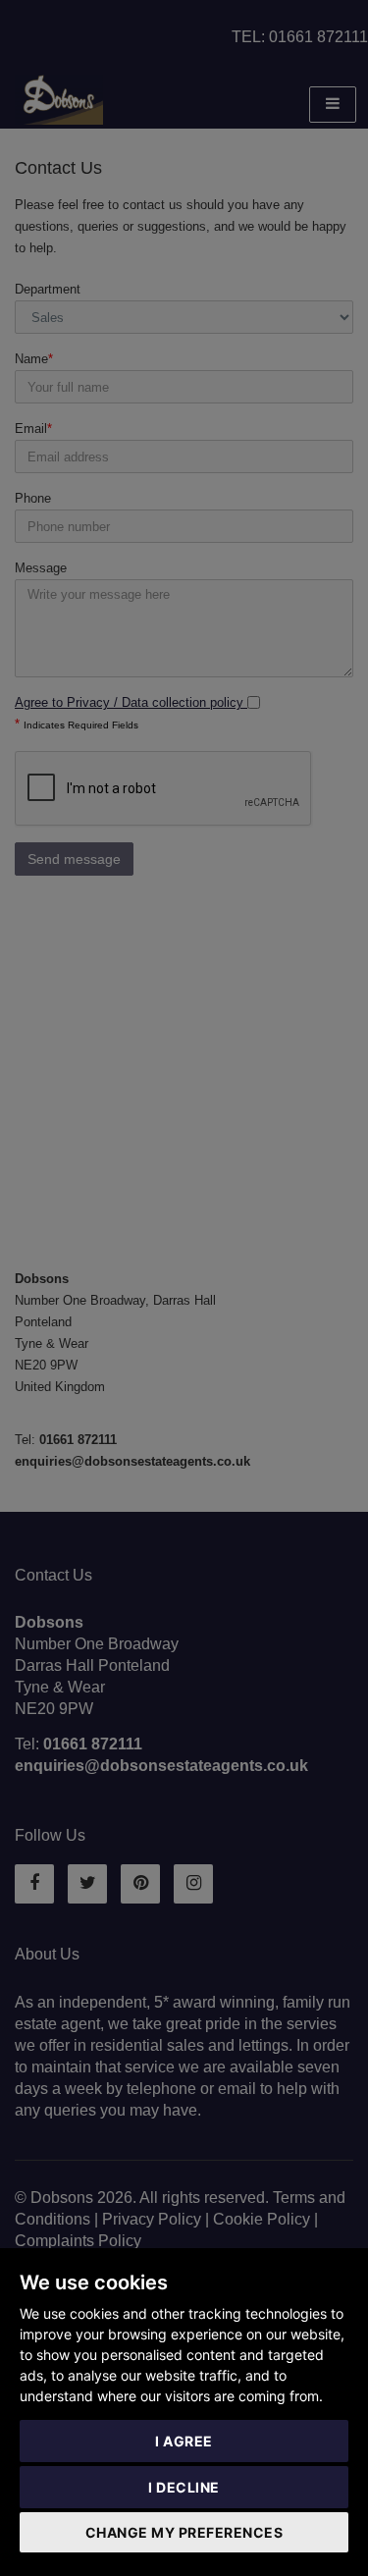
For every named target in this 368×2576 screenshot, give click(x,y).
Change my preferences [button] (184, 2532)
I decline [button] (184, 2487)
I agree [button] (184, 2441)
